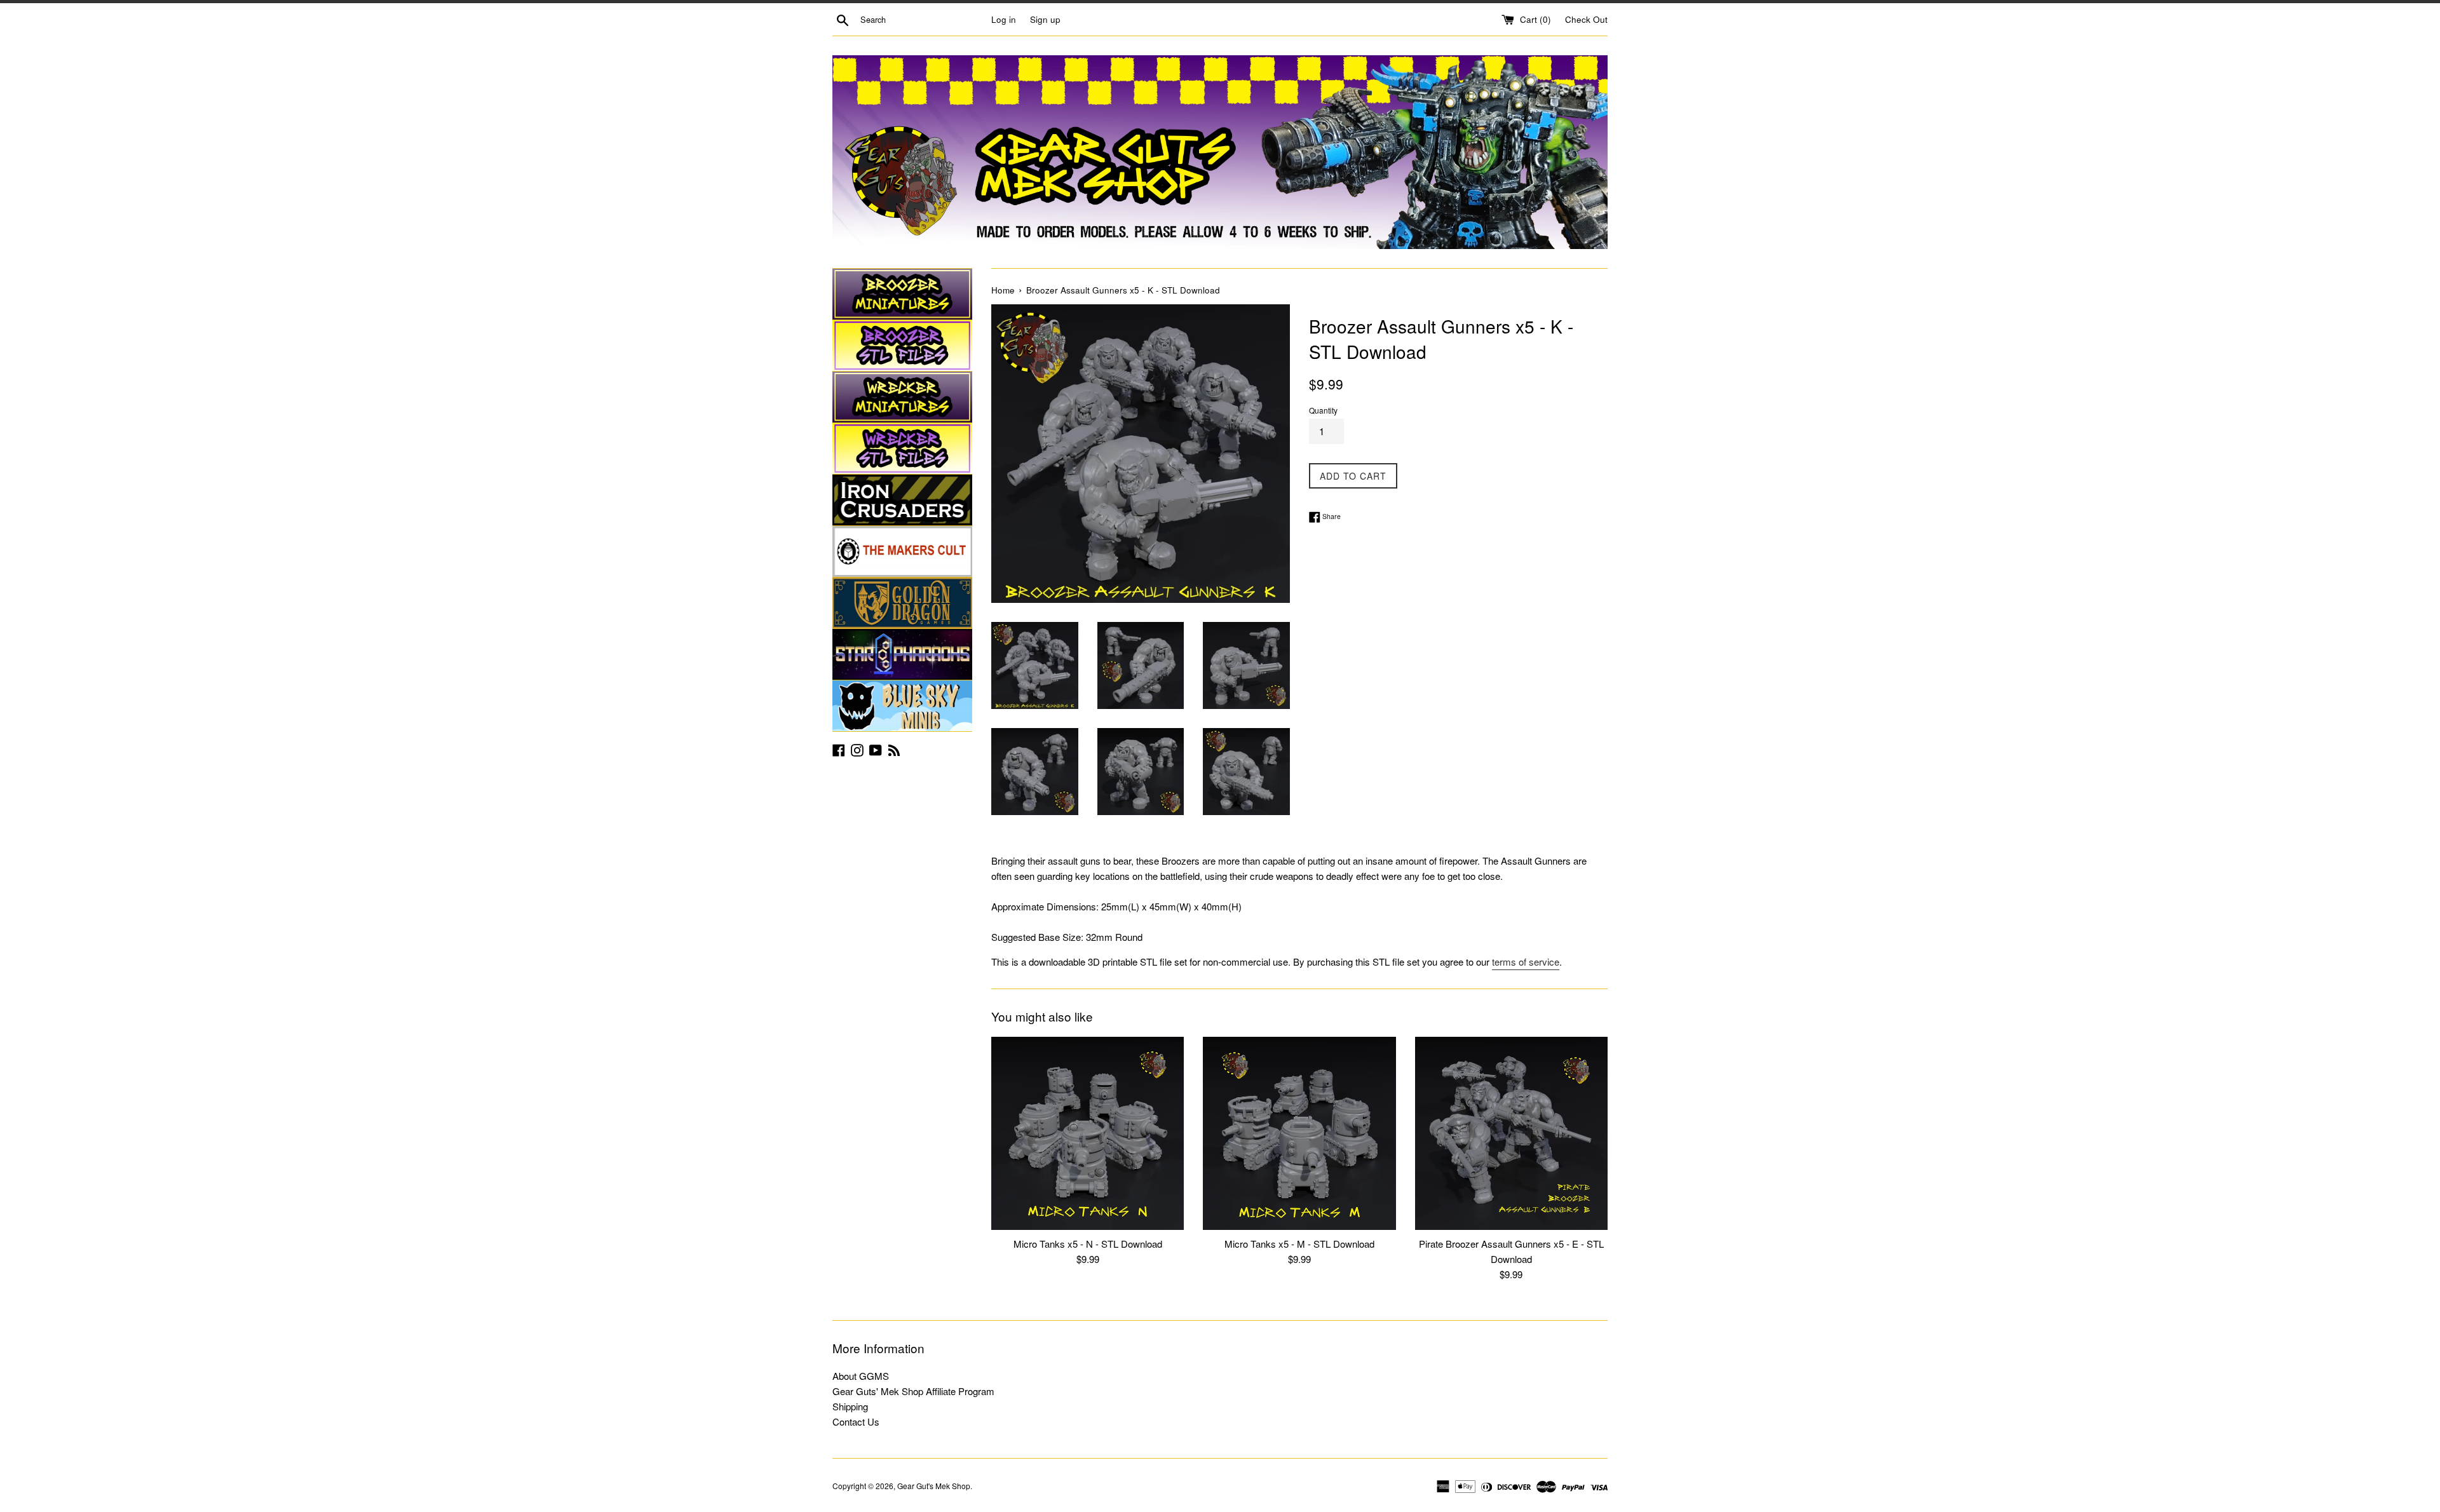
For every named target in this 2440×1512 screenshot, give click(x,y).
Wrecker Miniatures (902, 397)
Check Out (1586, 19)
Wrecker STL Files (902, 449)
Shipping (850, 1406)
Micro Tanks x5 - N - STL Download (1088, 1244)
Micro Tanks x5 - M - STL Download (1299, 1244)
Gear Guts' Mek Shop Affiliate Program (913, 1391)
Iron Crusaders (902, 500)
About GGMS (861, 1376)
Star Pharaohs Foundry (902, 654)
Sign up (1045, 19)
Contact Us (856, 1421)
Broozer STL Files (902, 346)
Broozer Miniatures (902, 294)
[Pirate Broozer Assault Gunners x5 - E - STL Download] (1511, 1133)
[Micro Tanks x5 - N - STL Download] (1088, 1133)
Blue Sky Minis (902, 706)
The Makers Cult (902, 551)
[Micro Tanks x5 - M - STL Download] (1299, 1133)
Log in (1004, 19)
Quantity (1323, 410)
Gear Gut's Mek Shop (934, 1486)
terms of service (1526, 962)
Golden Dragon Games (902, 603)
